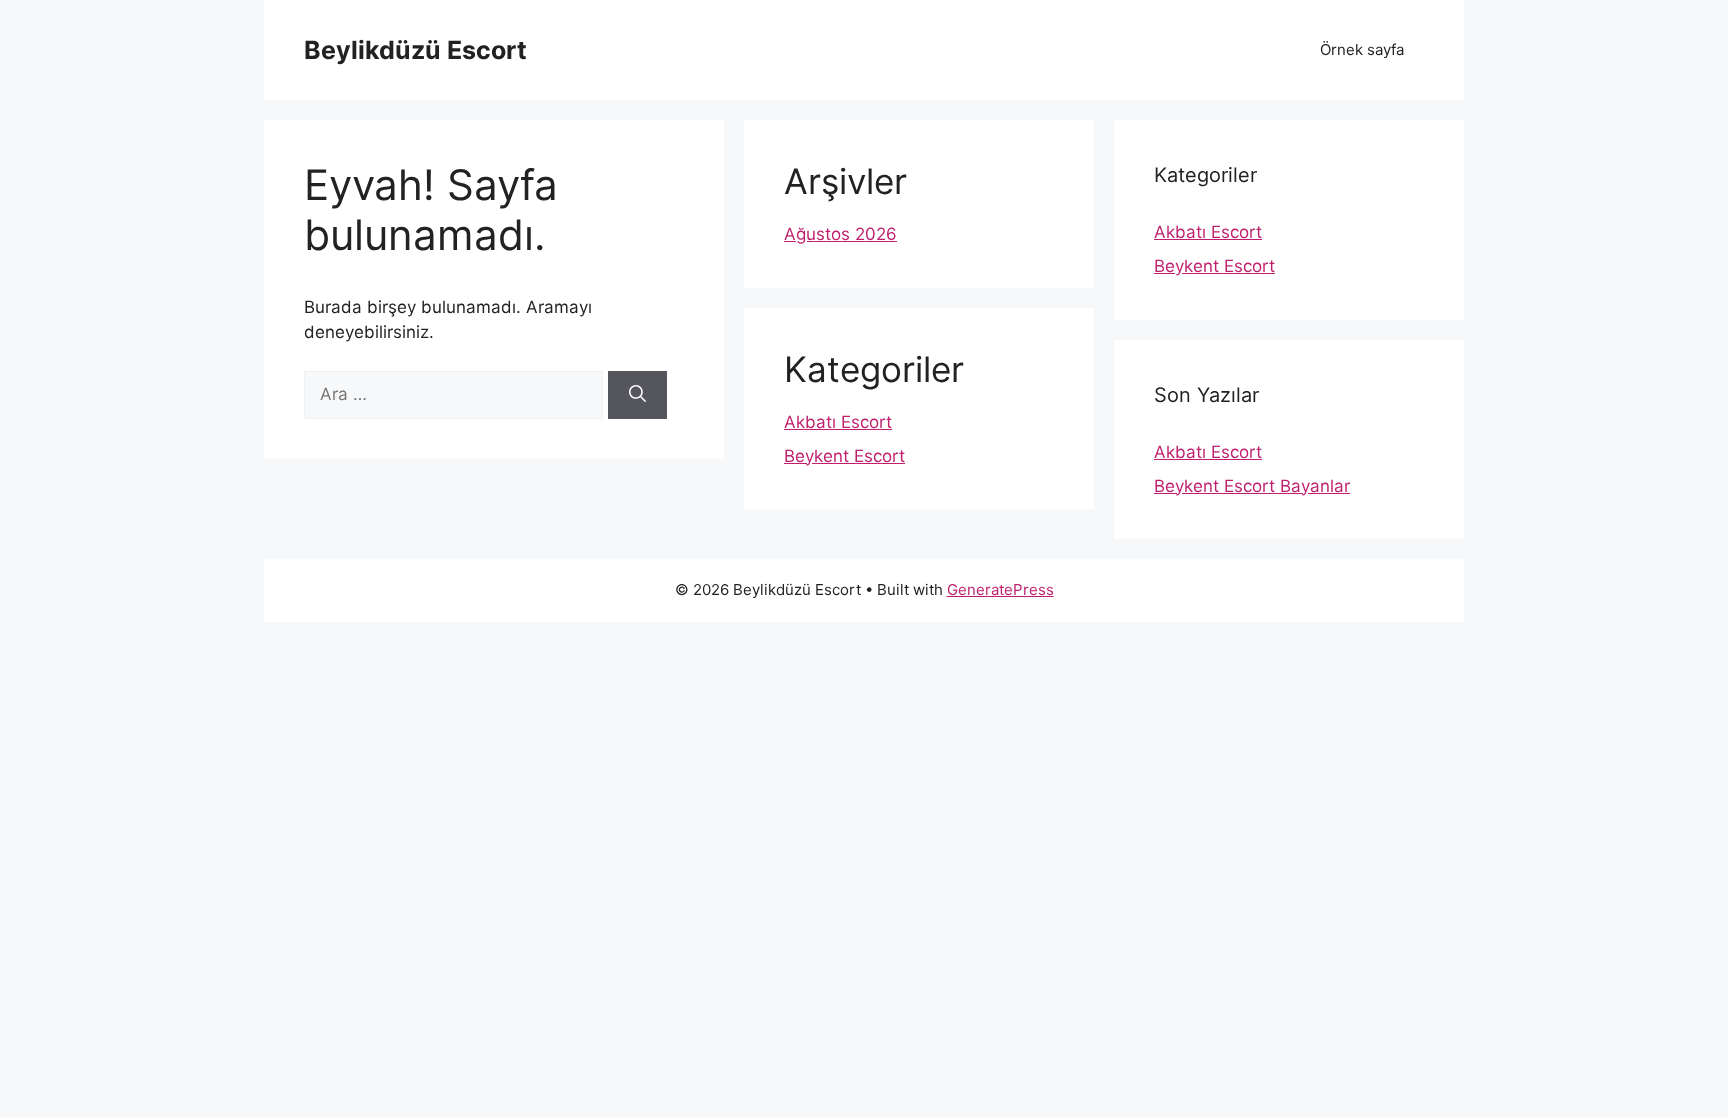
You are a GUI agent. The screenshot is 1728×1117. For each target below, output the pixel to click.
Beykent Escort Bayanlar (1252, 486)
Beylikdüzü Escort (415, 50)
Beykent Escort (844, 456)
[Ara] (637, 395)
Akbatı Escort (838, 422)
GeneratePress (1000, 589)
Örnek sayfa (1362, 49)
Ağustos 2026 (840, 234)
